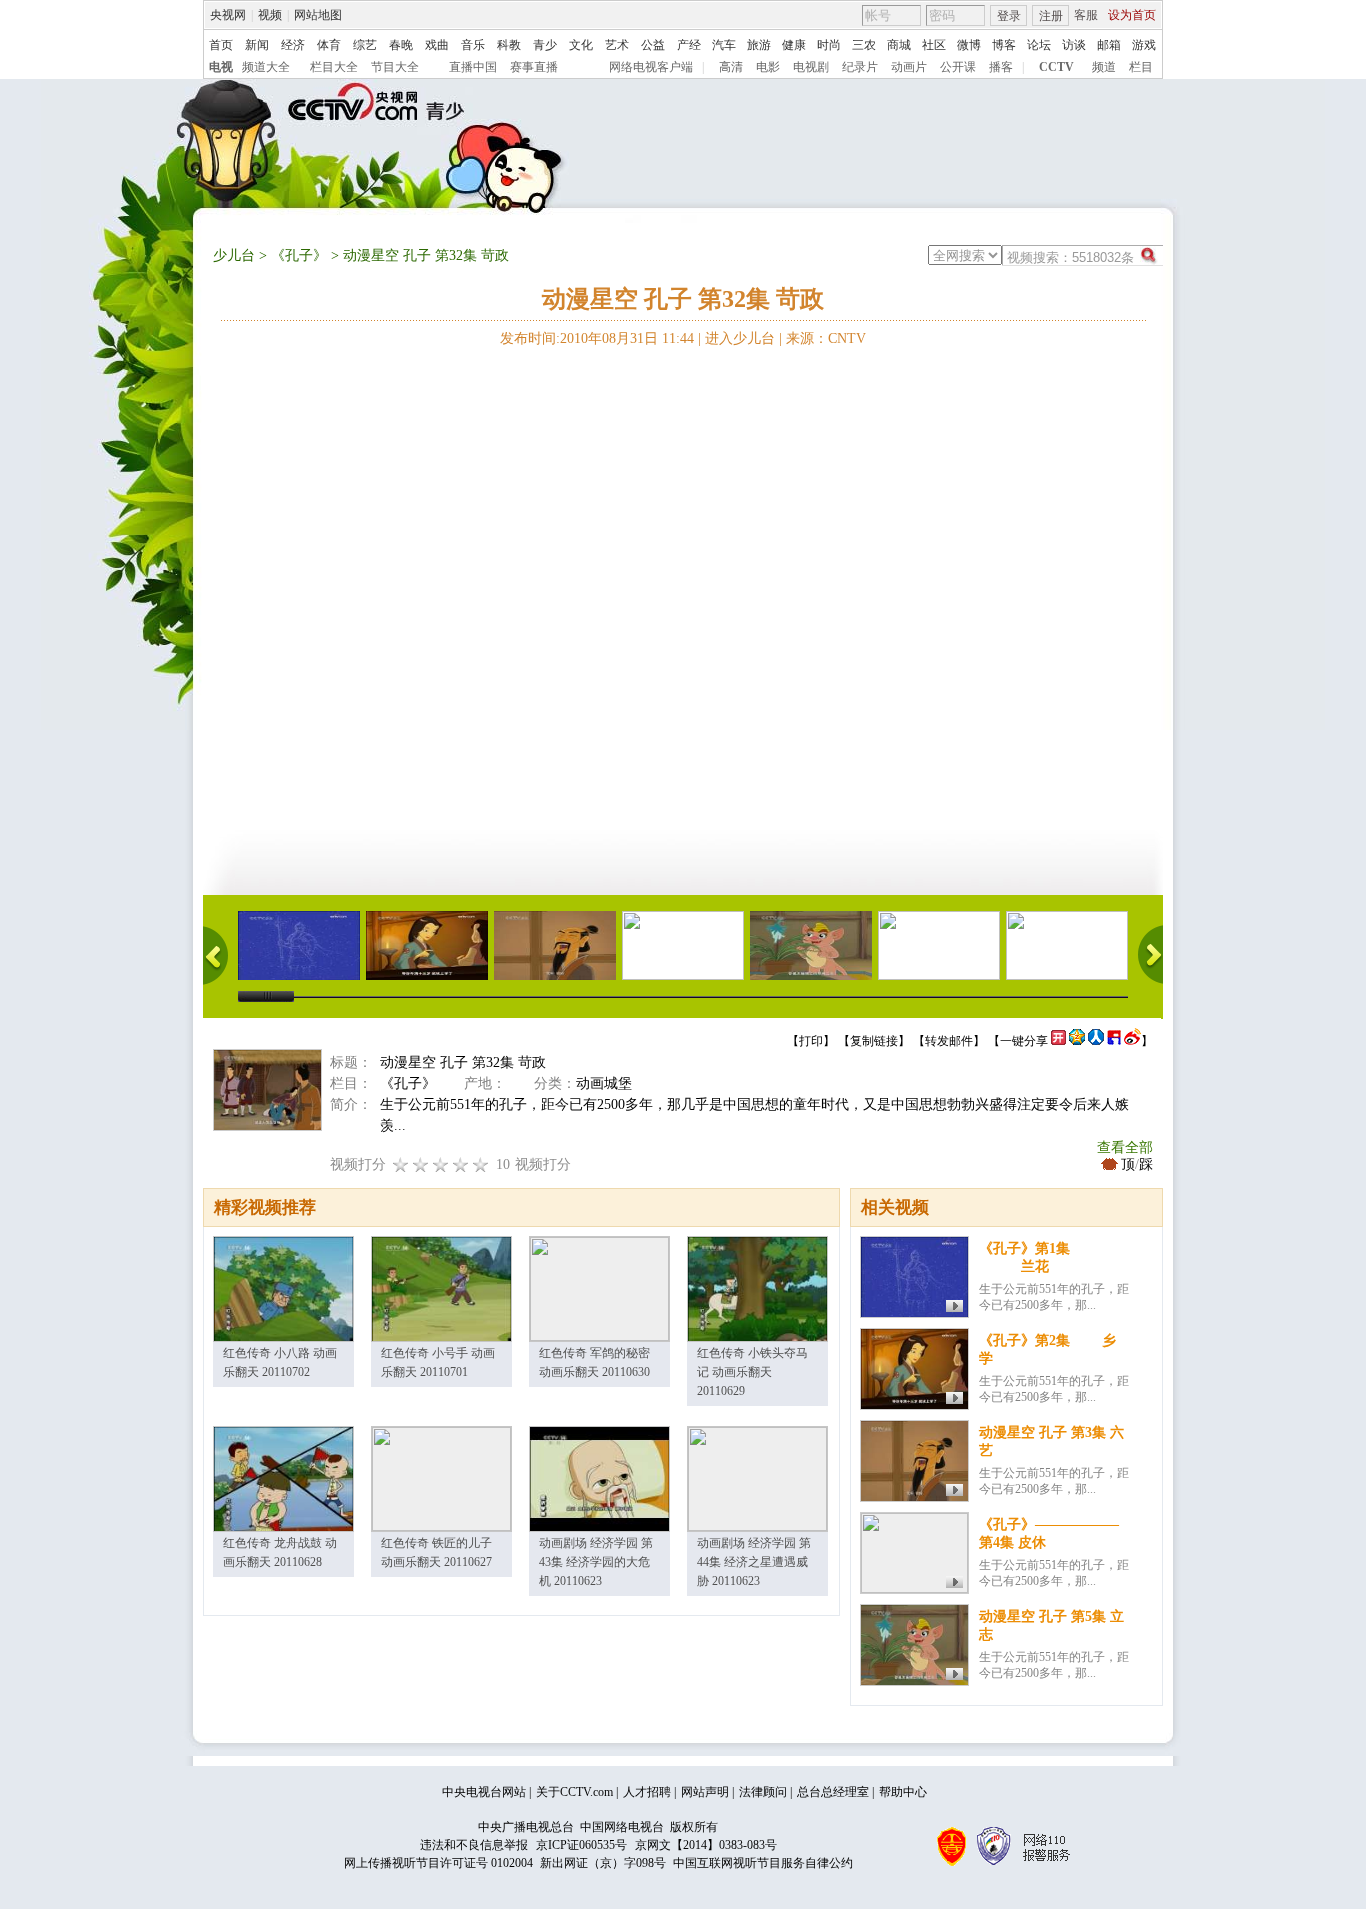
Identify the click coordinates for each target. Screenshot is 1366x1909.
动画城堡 (604, 1083)
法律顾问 (763, 1792)
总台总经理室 (833, 1792)
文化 (581, 45)
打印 (811, 1041)
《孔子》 (299, 255)
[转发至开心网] (1058, 1041)
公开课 (958, 67)
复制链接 (874, 1041)
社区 (934, 45)
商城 (899, 45)
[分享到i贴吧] (1114, 1041)
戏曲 (437, 45)
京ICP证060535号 (581, 1845)
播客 (1001, 67)
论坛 (1039, 45)
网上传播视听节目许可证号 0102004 (438, 1863)
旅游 (759, 45)
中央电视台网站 (484, 1792)
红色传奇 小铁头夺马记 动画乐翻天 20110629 (752, 1372)
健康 (794, 45)
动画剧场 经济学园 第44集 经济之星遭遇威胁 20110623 (754, 1562)
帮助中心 (903, 1792)
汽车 (724, 45)
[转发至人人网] (1096, 1041)
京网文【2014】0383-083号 (706, 1845)
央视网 (228, 15)
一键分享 (1024, 1041)
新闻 (257, 45)
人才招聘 (647, 1792)
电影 (768, 67)
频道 (1104, 67)
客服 (1086, 15)
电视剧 (811, 67)
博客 (1004, 45)
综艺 (365, 45)
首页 (221, 45)
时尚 (829, 45)
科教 (509, 45)
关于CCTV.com (574, 1792)
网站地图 (318, 15)
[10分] (481, 1164)
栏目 (1141, 67)
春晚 (401, 45)
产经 (689, 45)
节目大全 (395, 67)
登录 (1009, 16)
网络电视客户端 (651, 67)
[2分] (401, 1164)
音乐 (473, 45)
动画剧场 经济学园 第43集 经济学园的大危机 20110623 (596, 1562)
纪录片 (860, 67)
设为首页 (1132, 15)
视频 (270, 15)
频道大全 (266, 67)
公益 (653, 45)
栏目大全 (334, 67)
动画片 (909, 67)
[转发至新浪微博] (1132, 1041)
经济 (293, 45)
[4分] (421, 1164)
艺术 (617, 45)
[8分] (461, 1164)
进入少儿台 (740, 338)
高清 (731, 67)
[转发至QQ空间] (1077, 1041)
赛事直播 (534, 67)
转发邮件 (949, 1041)
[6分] (441, 1164)
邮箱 (1109, 45)
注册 (1051, 16)
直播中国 (473, 67)
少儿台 (234, 255)
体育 (329, 45)
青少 (545, 45)
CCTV (1056, 67)
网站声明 (705, 1792)
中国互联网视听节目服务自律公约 (763, 1863)
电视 (221, 67)
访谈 (1074, 45)
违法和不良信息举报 (474, 1845)
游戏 (1144, 45)
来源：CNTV (826, 338)
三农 (864, 45)
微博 (969, 45)
